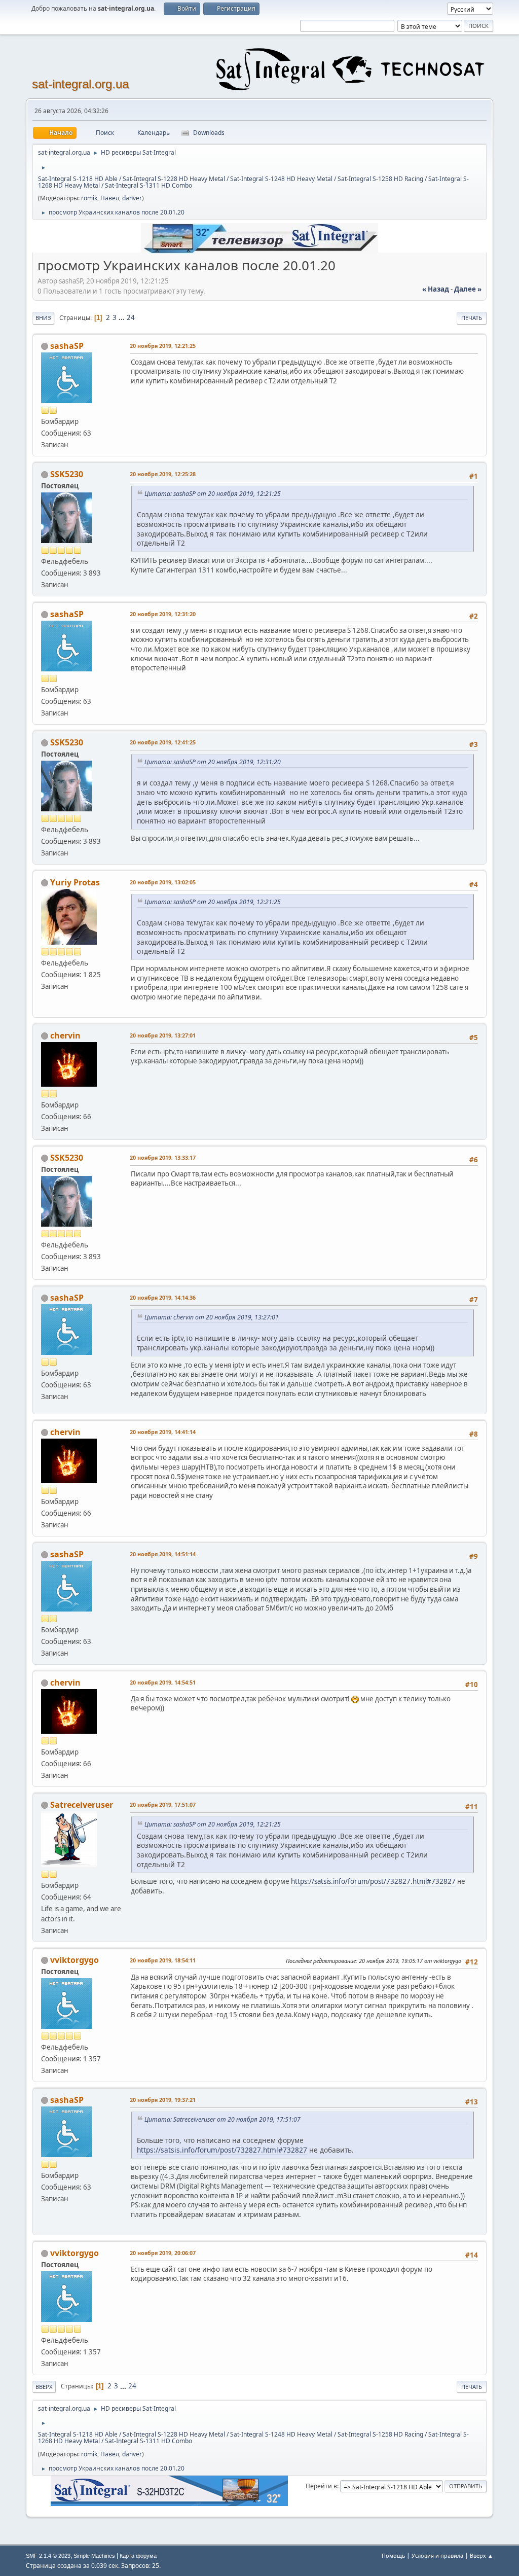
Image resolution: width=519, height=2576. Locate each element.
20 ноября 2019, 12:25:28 (163, 474)
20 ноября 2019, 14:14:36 (163, 1297)
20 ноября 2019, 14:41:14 (163, 1432)
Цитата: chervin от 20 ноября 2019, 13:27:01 (212, 1317)
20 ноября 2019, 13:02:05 (163, 882)
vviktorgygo (75, 1960)
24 (131, 317)
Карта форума (138, 2556)
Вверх (44, 2387)
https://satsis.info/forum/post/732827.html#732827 (373, 1881)
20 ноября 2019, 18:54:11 (163, 1960)
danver (132, 198)
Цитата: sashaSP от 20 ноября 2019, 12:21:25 (213, 494)
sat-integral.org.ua (80, 84)
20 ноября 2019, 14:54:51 (163, 1682)
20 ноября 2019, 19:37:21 (163, 2100)
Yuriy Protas (75, 882)
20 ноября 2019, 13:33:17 (163, 1157)
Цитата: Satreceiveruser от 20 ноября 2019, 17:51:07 (223, 2119)
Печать (472, 318)
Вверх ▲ (481, 2555)
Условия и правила (437, 2555)
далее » (468, 289)
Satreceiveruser (82, 1805)
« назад (436, 289)
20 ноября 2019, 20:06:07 (163, 2253)
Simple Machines (94, 2556)
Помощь (393, 2555)
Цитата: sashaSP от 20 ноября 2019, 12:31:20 (213, 762)
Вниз (43, 318)
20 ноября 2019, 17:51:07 (163, 1804)
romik (89, 198)
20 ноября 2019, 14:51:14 (163, 1554)
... (122, 317)
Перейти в (321, 2486)
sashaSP (67, 346)
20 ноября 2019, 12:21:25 (163, 346)
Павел (110, 198)
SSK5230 (67, 474)
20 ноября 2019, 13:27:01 (163, 1035)
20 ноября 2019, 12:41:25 (163, 742)
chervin (65, 1035)
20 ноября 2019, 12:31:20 (163, 614)
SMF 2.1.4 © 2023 (48, 2556)
